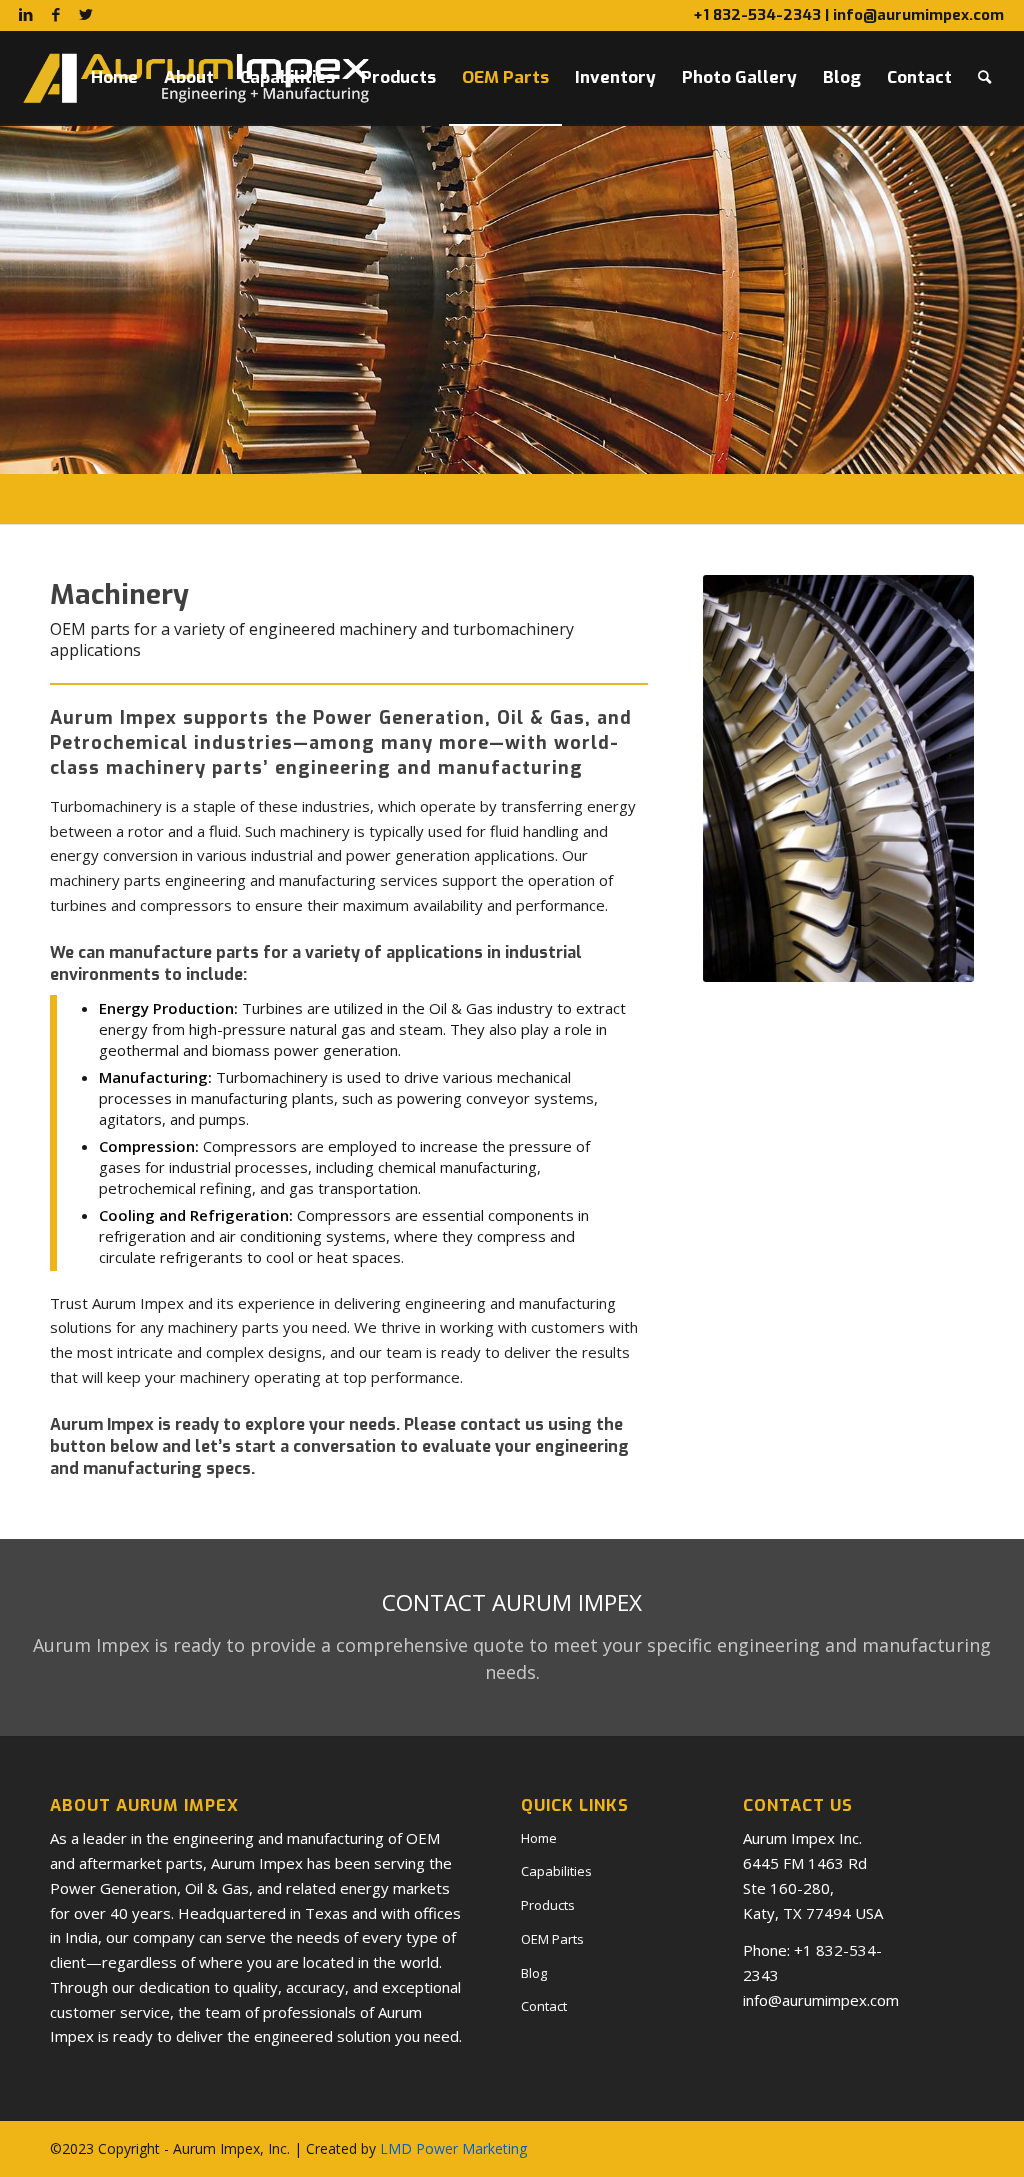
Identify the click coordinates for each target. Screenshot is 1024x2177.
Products (548, 1905)
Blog (534, 1973)
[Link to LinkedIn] (25, 15)
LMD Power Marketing (453, 2148)
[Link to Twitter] (86, 15)
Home (539, 1838)
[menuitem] (114, 78)
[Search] (984, 78)
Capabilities (556, 1871)
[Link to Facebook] (55, 15)
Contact (544, 2006)
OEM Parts (552, 1939)
